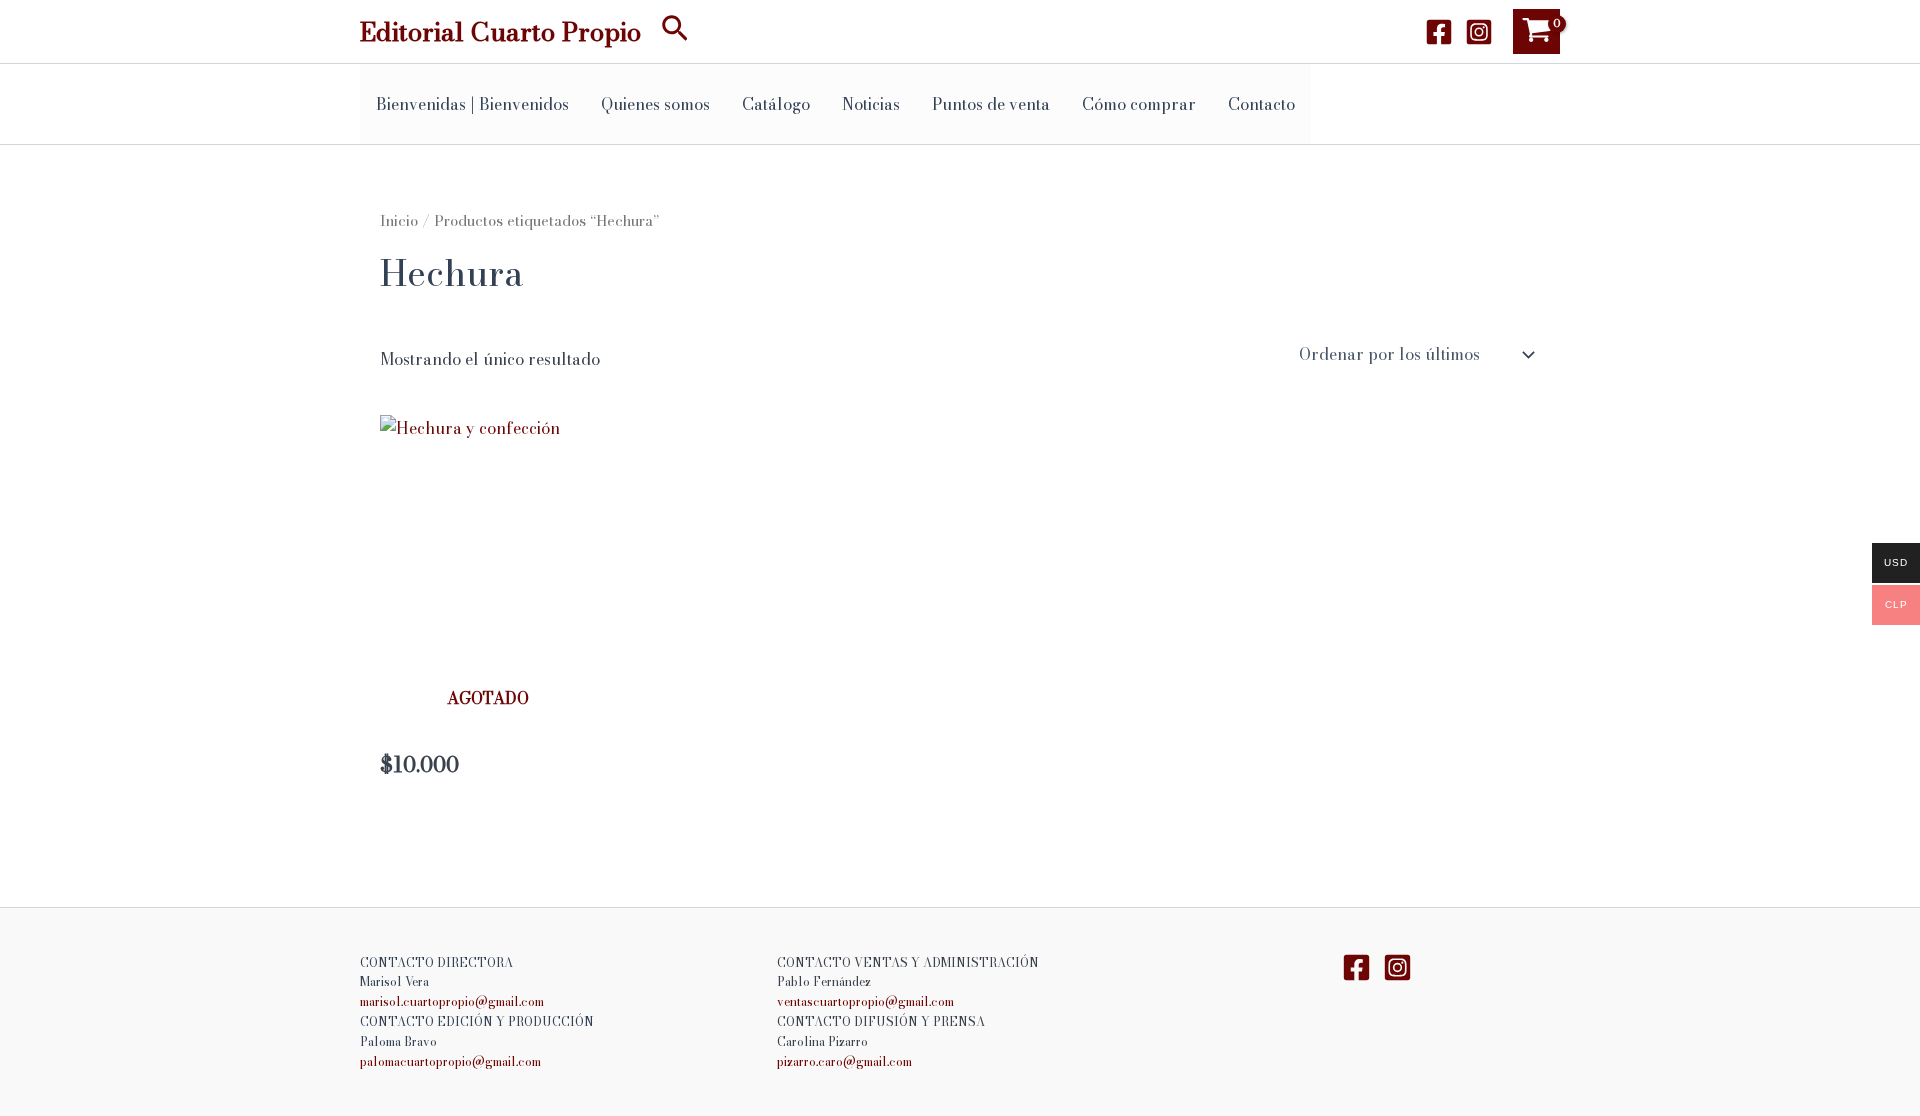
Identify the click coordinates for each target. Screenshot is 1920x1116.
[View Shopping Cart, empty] (1536, 31)
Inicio (399, 220)
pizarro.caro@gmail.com (844, 1061)
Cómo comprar (1139, 104)
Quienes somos (655, 104)
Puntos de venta (991, 104)
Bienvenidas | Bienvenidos (472, 104)
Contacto (1261, 104)
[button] (675, 31)
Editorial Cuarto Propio (500, 31)
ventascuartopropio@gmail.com (865, 1001)
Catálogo (776, 104)
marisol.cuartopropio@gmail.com (452, 1001)
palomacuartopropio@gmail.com (450, 1061)
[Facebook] (1439, 32)
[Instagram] (1479, 32)
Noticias (871, 104)
